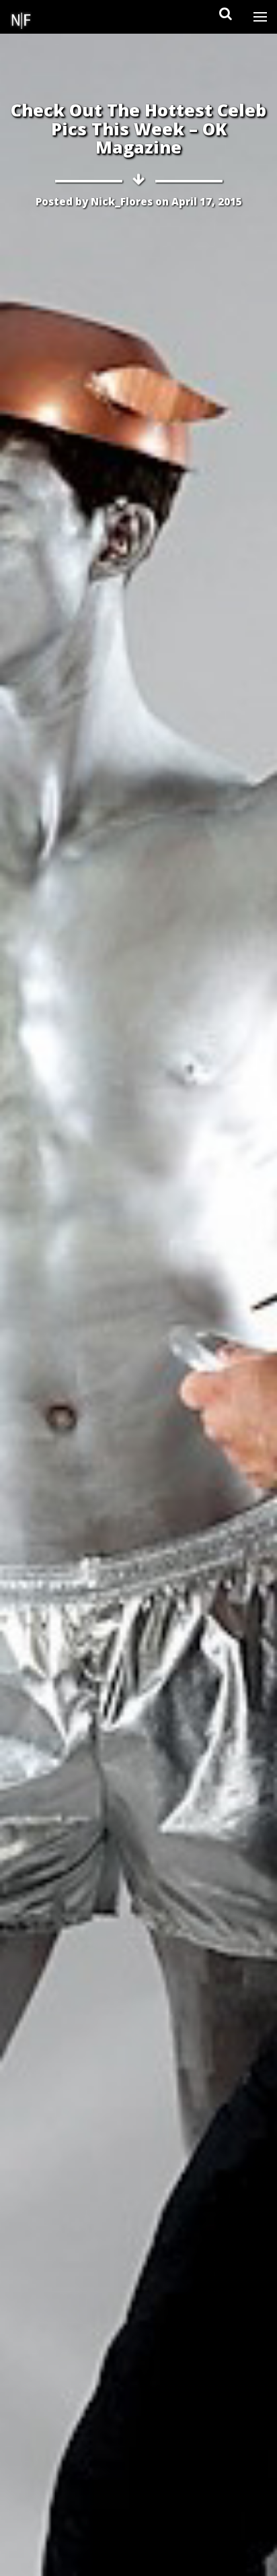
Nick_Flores (122, 201)
